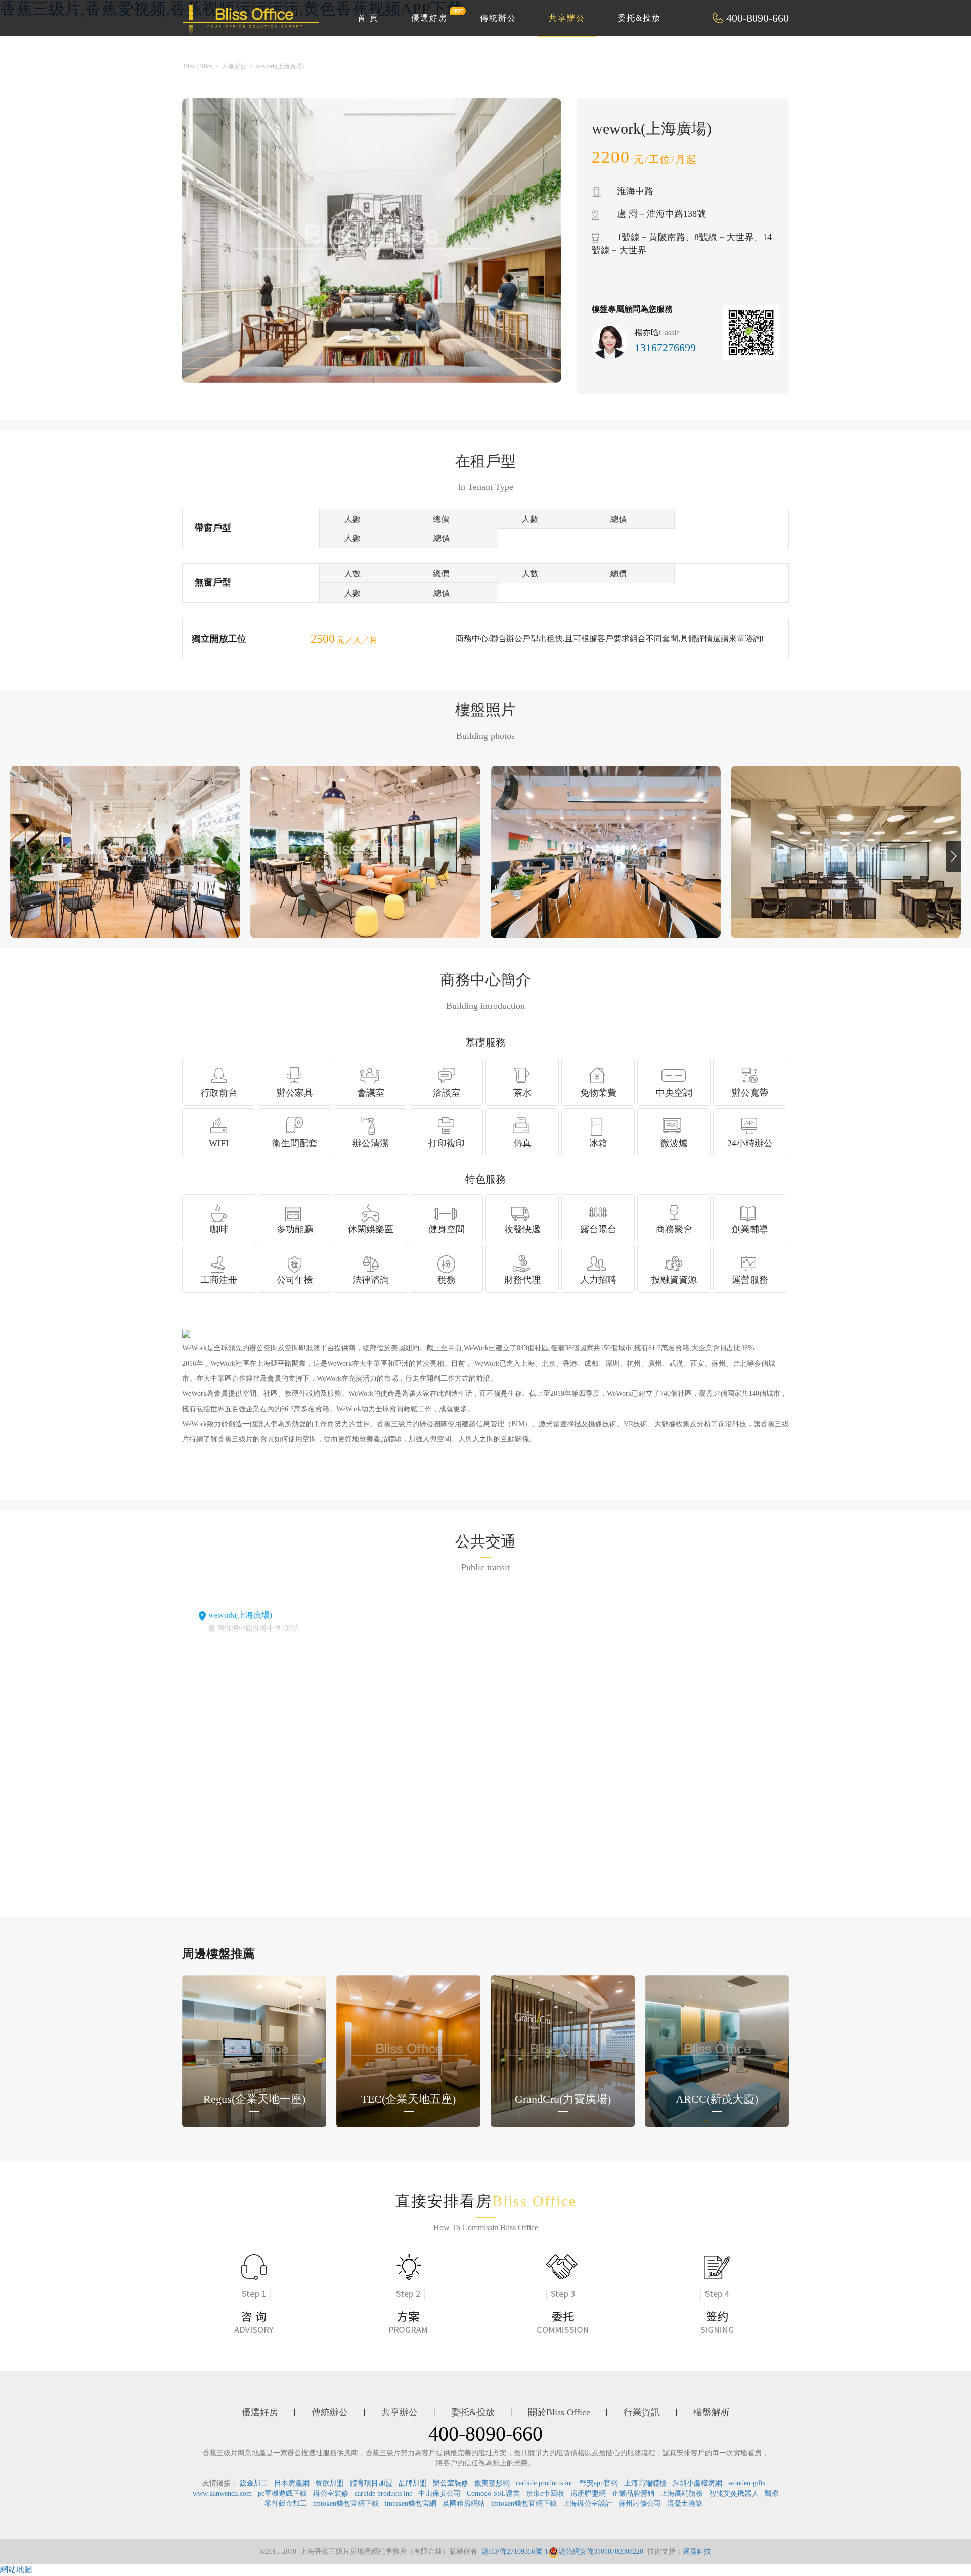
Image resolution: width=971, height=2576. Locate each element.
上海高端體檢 (645, 2483)
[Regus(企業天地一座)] (254, 2050)
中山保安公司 (439, 2493)
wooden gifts (747, 2483)
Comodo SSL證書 (493, 2493)
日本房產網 (292, 2483)
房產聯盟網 (588, 2493)
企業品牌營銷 (633, 2493)
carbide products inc (545, 2483)
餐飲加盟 (330, 2483)
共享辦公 (567, 18)
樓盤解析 (712, 2412)
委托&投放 (639, 18)
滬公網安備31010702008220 (601, 2551)
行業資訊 (642, 2412)
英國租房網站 (464, 2503)
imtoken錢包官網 (411, 2503)
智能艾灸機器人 (734, 2493)
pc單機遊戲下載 (282, 2493)
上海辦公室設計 (588, 2503)
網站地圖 (16, 2570)
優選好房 (429, 18)
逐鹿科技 (697, 2551)
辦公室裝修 (451, 2483)
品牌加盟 (413, 2483)
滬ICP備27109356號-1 (515, 2551)
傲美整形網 (492, 2483)
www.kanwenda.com (222, 2493)
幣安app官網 (599, 2483)
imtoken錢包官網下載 (346, 2503)
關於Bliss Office (559, 2412)
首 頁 (368, 18)
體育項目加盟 (371, 2483)
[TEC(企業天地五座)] (408, 2050)
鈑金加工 (254, 2483)
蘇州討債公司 (640, 2503)
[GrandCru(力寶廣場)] (563, 2050)
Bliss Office (198, 66)
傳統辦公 (498, 18)
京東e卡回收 (545, 2493)
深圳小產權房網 (697, 2483)
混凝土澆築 (685, 2503)
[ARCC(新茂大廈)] (717, 2050)
